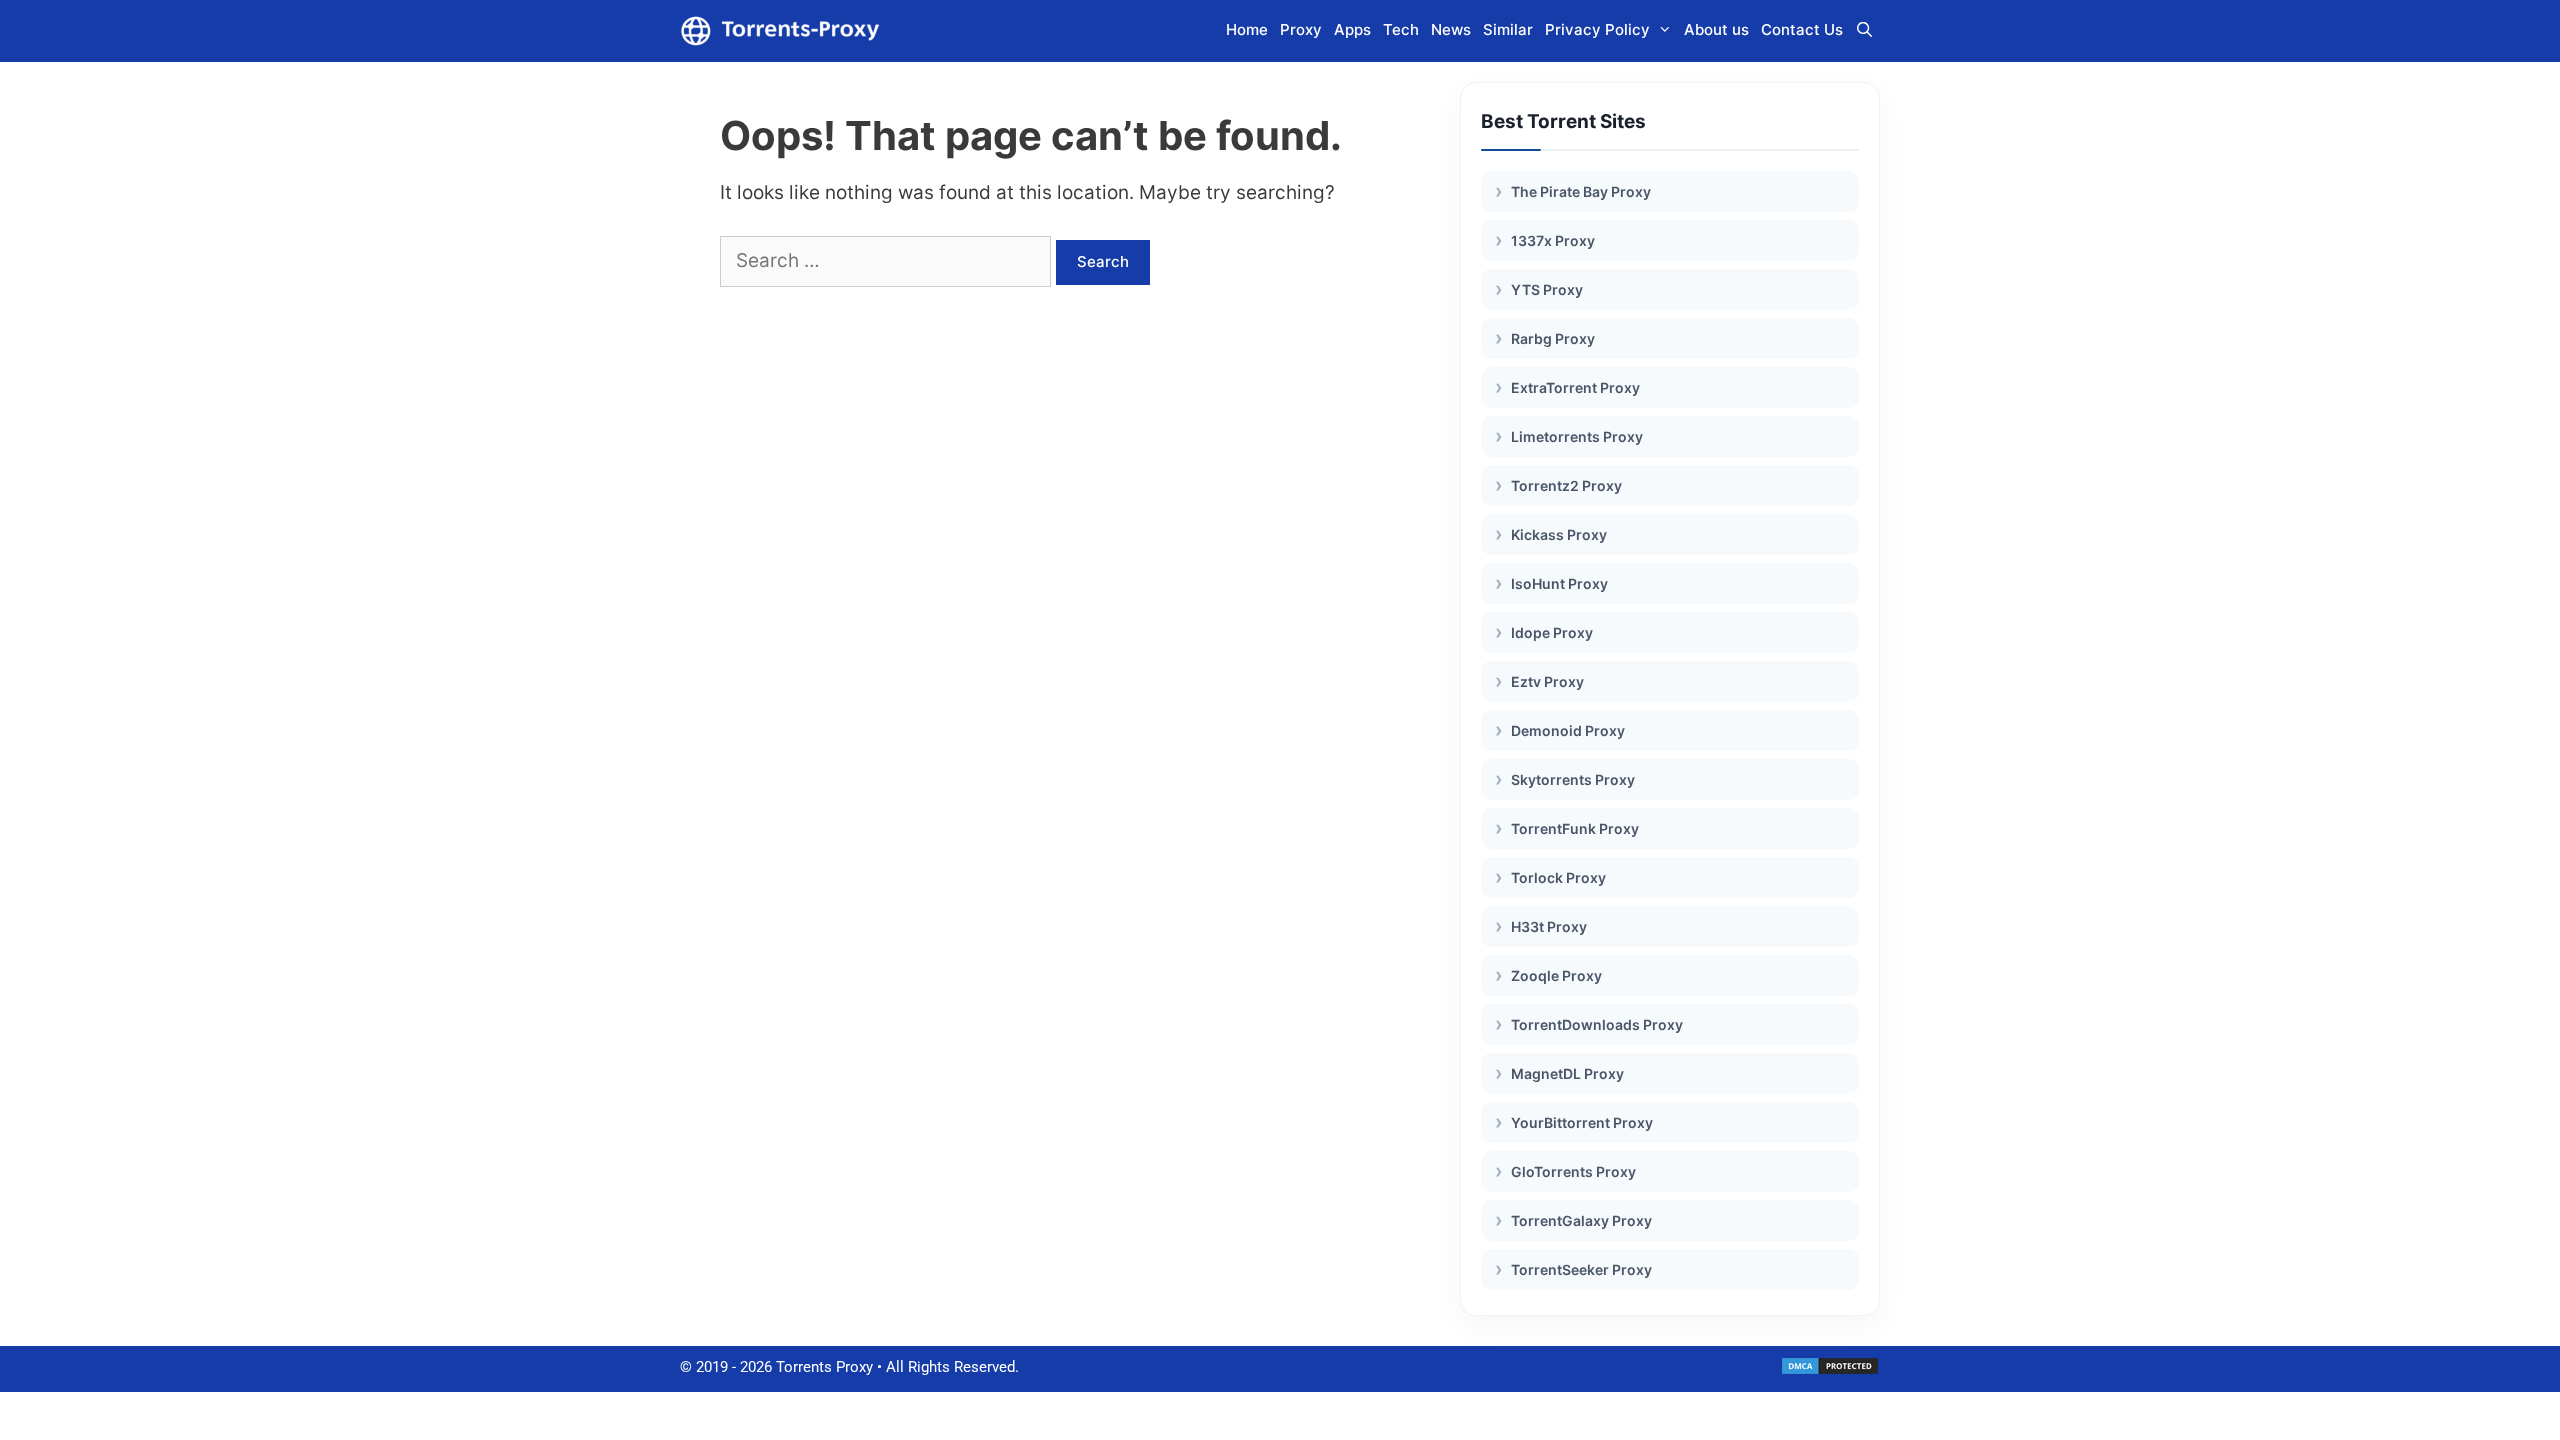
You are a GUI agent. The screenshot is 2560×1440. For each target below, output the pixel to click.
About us (1716, 29)
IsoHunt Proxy (1559, 583)
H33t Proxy (1549, 926)
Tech (1401, 29)
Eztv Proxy (1547, 681)
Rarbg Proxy (1553, 338)
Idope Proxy (1552, 632)
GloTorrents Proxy (1573, 1171)
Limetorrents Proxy (1577, 436)
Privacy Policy (1597, 29)
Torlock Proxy (1558, 877)
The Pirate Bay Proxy (1581, 191)
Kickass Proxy (1559, 534)
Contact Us (1802, 29)
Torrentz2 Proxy (1566, 485)
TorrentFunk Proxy (1575, 828)
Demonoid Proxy (1568, 730)
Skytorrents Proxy (1573, 779)
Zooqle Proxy (1556, 975)
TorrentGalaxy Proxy (1581, 1220)
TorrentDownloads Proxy (1597, 1024)
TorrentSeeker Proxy (1581, 1269)
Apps (1352, 29)
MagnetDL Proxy (1567, 1073)
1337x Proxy (1553, 240)
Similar (1508, 29)
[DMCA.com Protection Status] (1830, 1371)
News (1451, 29)
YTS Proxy (1547, 289)
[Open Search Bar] (1864, 30)
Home (1247, 29)
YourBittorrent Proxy (1582, 1122)
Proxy (1301, 29)
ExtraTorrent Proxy (1575, 387)
